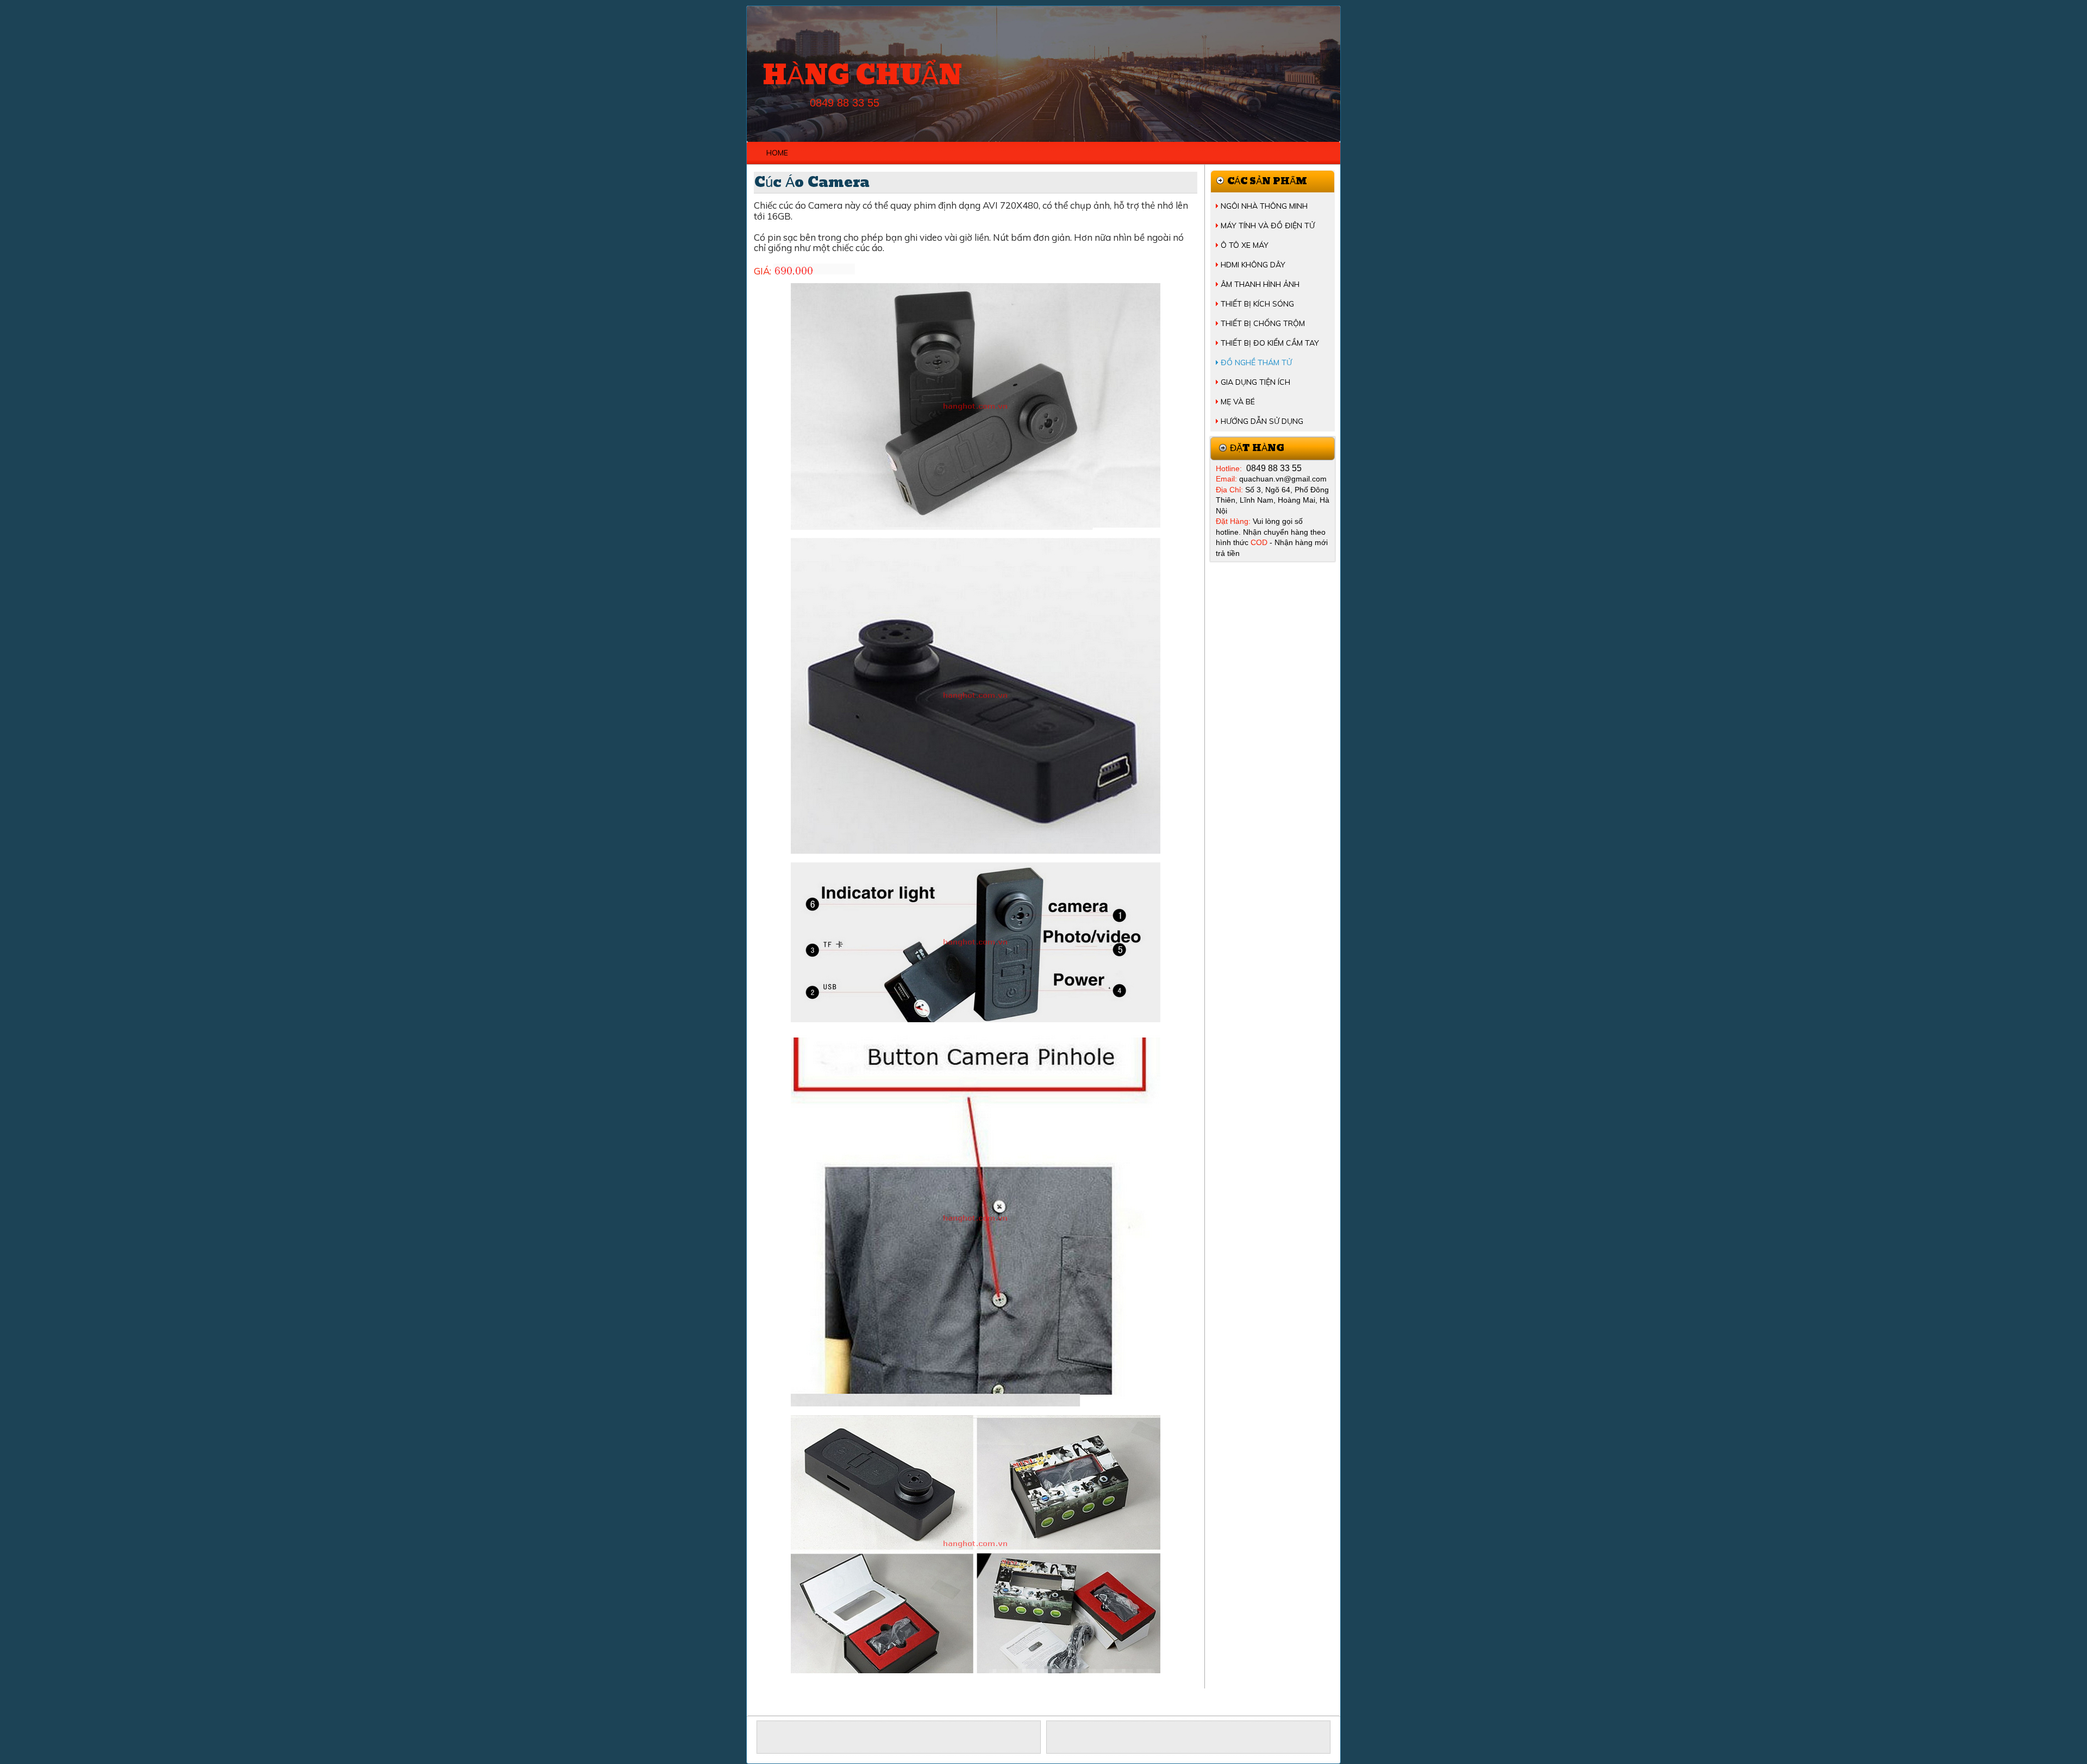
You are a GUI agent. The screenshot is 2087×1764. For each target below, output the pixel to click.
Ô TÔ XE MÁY (1245, 245)
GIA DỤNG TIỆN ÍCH (1255, 382)
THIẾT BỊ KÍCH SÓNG (1257, 304)
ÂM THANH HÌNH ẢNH (1260, 284)
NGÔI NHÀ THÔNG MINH (1264, 206)
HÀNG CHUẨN (862, 76)
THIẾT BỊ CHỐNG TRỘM (1263, 323)
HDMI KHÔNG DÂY (1253, 265)
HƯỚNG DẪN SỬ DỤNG (1262, 421)
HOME (777, 153)
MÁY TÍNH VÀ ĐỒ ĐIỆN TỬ (1268, 226)
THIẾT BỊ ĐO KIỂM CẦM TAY (1270, 343)
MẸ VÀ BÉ (1238, 402)
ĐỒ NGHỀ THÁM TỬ (1256, 362)
